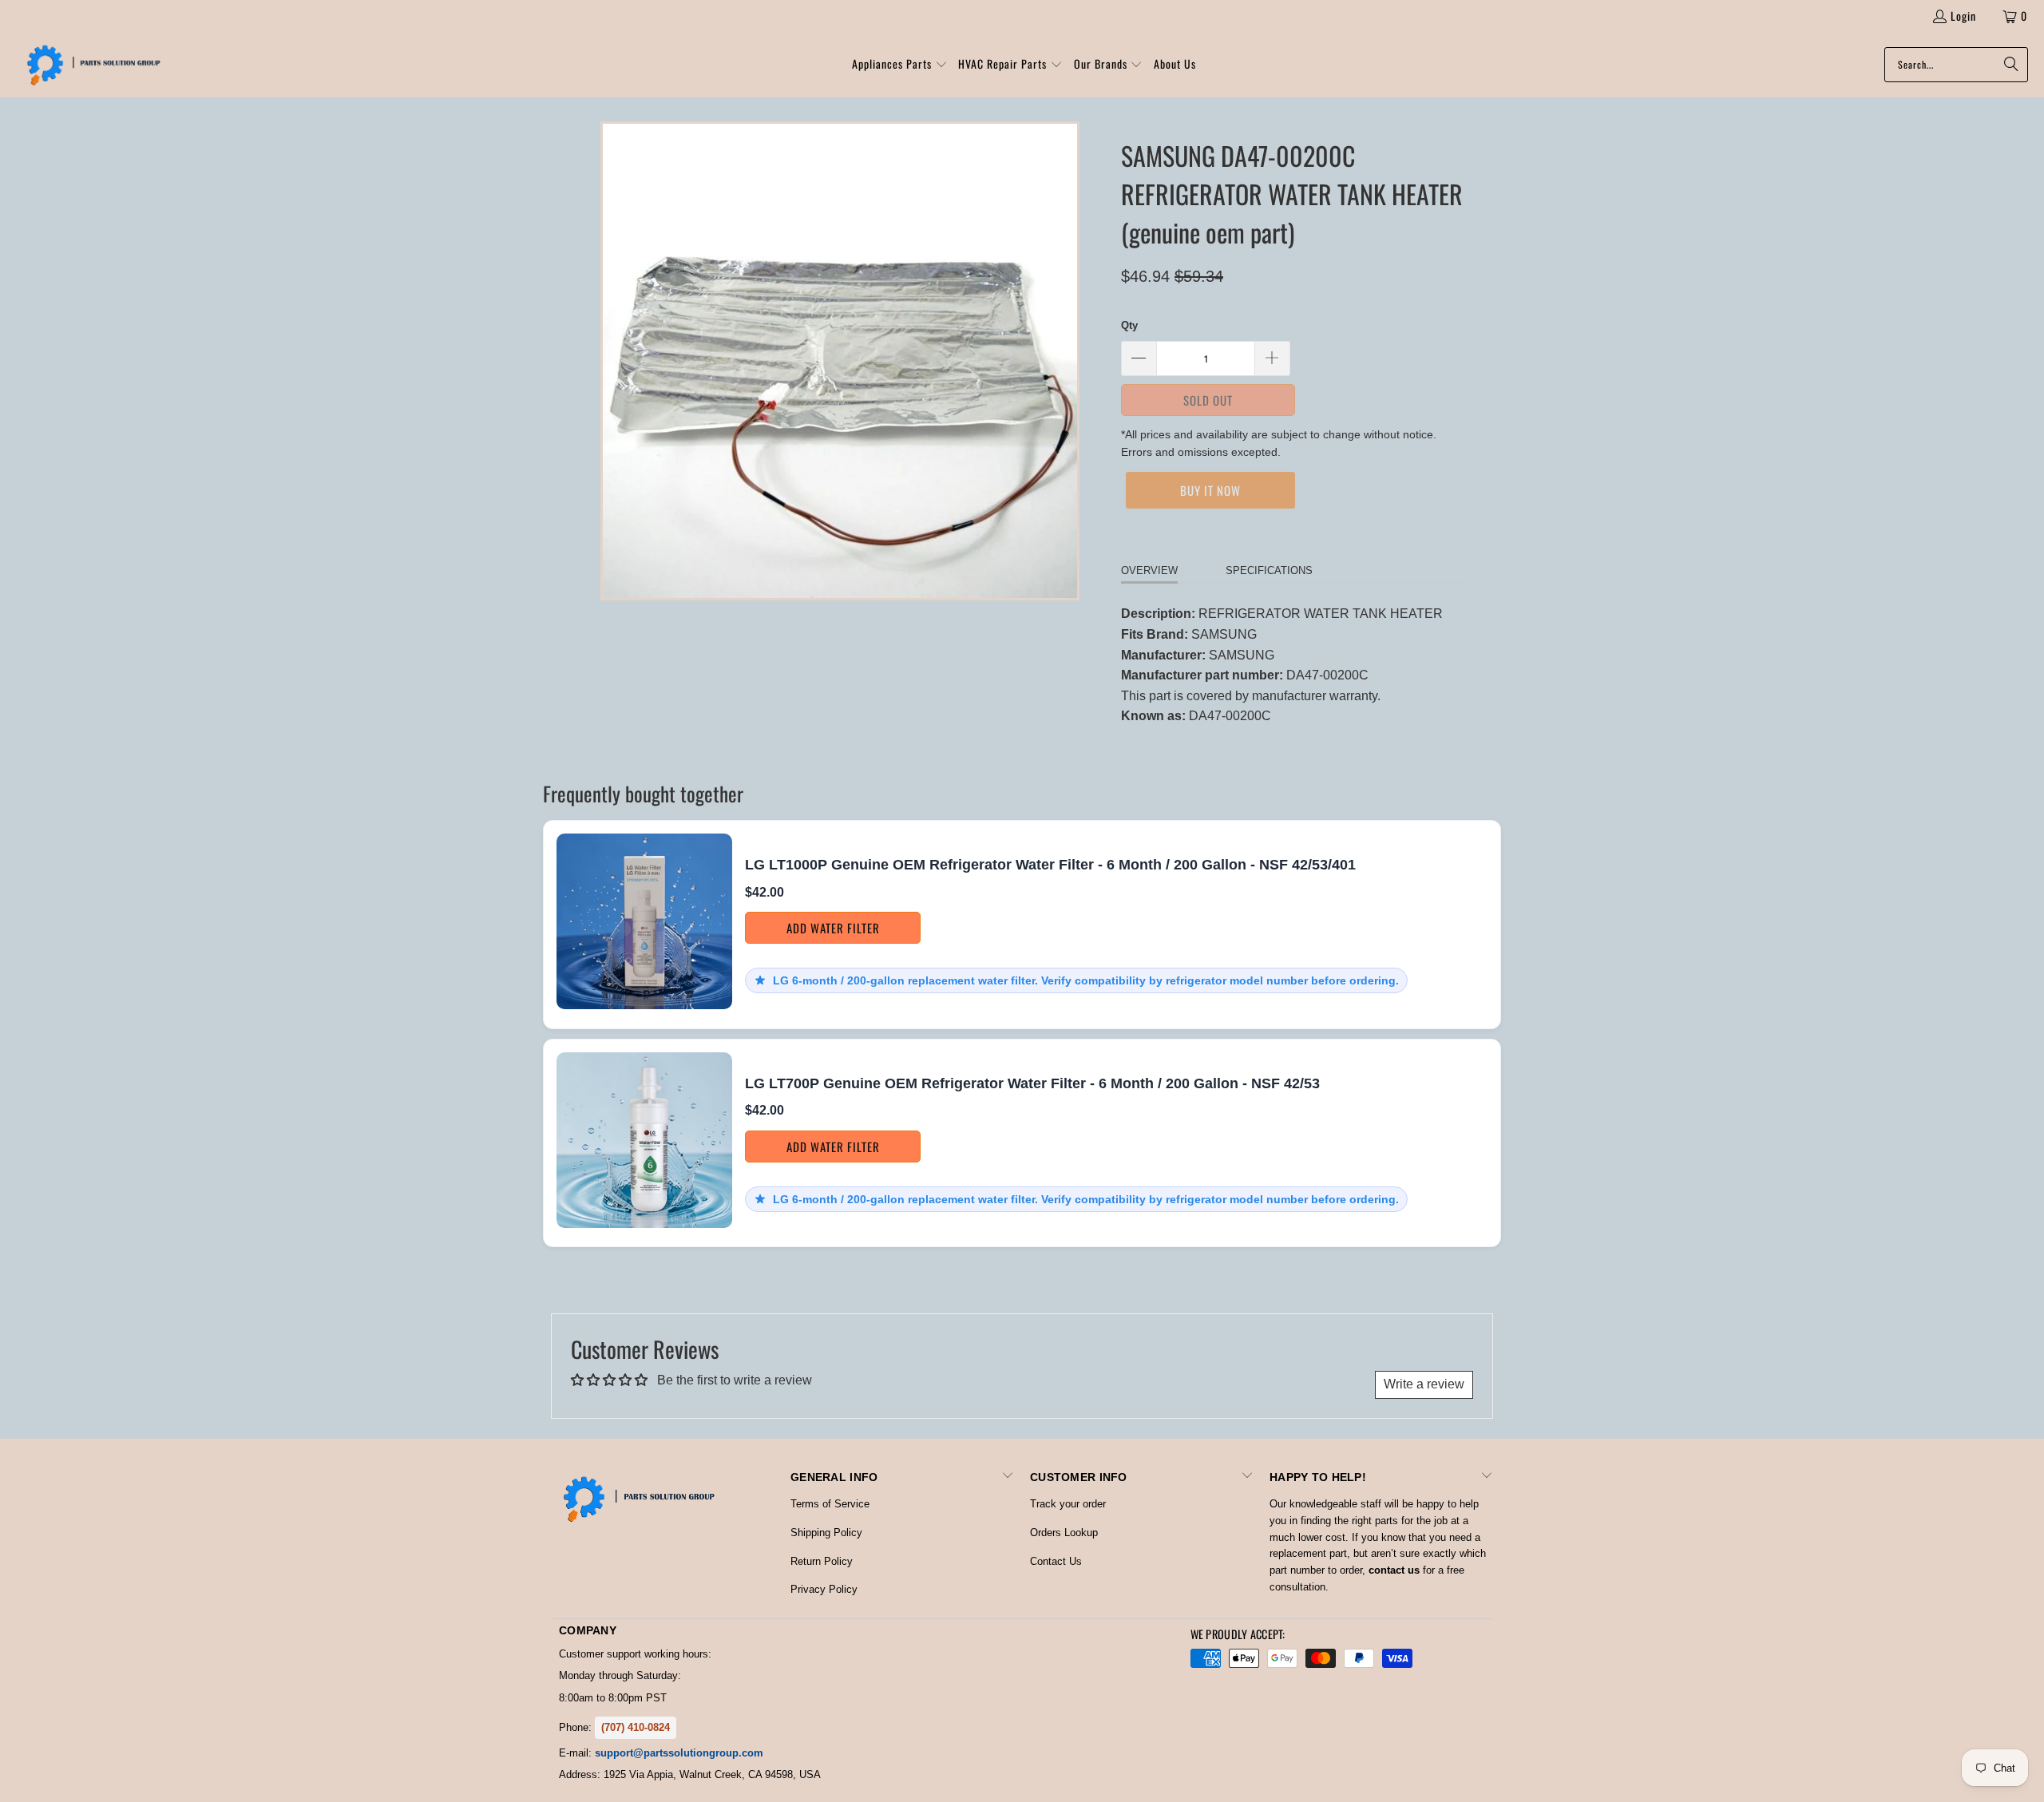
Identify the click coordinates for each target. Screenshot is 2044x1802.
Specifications (1269, 570)
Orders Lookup (1064, 1533)
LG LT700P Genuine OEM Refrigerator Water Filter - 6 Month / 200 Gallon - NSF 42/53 (1032, 1083)
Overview (1149, 570)
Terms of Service (830, 1504)
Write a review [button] (1424, 1384)
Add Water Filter (833, 928)
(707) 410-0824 (636, 1727)
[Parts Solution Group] (90, 65)
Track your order (1068, 1504)
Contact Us (1056, 1561)
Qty (1129, 325)
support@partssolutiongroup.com (679, 1753)
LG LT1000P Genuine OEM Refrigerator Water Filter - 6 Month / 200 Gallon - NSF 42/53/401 (1050, 865)
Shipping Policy (826, 1533)
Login (1963, 16)
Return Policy (822, 1561)
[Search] (2008, 65)
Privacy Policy (824, 1589)
